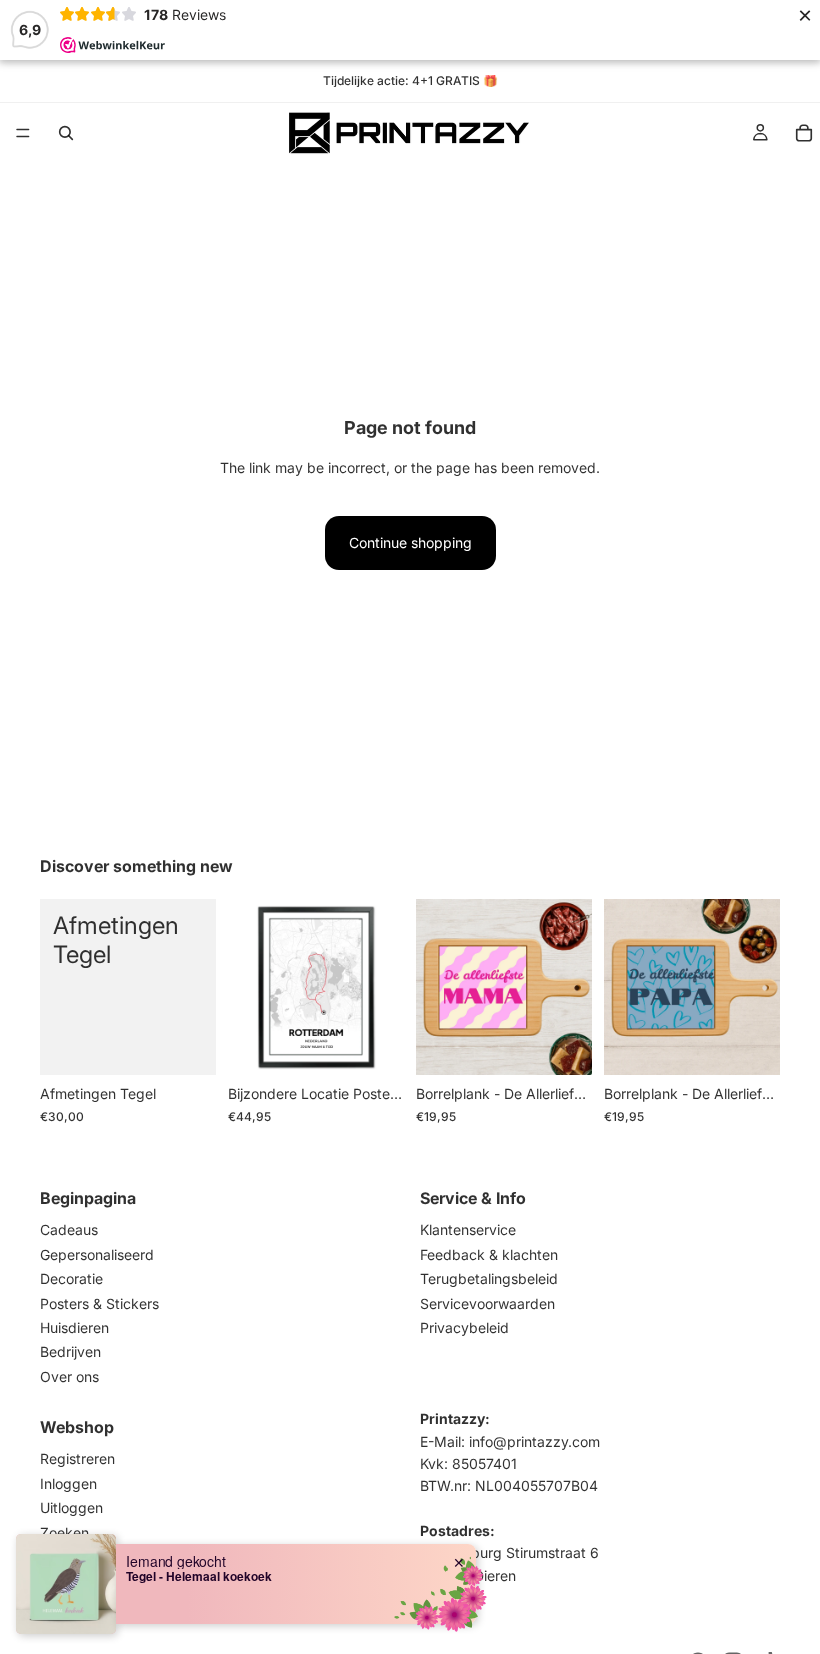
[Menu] (23, 133)
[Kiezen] (561, 1045)
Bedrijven (70, 1351)
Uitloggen (71, 1507)
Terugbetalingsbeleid (489, 1278)
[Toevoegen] (185, 1045)
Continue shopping (410, 542)
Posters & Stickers (99, 1302)
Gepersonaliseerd (97, 1254)
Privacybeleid (464, 1327)
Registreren (77, 1458)
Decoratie (71, 1278)
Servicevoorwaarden (487, 1302)
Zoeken (64, 1531)
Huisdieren (74, 1327)
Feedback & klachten (489, 1254)
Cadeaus (69, 1229)
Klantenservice (468, 1229)
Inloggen (68, 1483)
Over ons (69, 1375)
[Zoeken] (66, 133)
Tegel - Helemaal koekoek (199, 1576)
